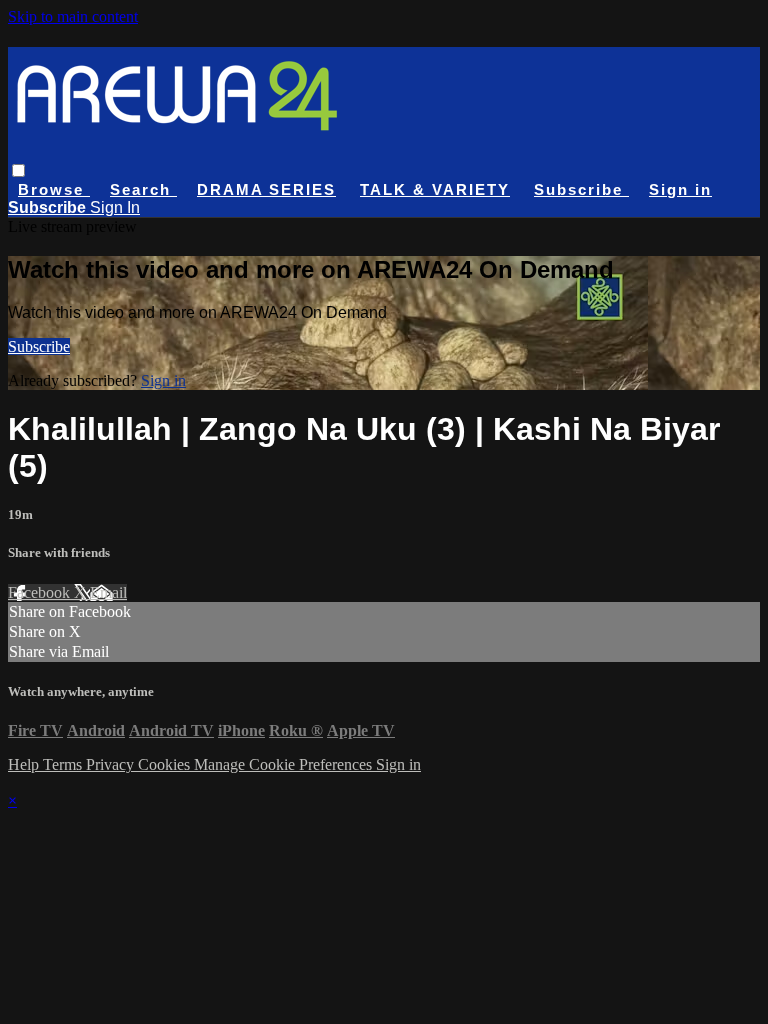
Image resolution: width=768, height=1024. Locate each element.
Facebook (41, 592)
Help (25, 764)
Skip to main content (73, 16)
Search (143, 189)
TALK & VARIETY (435, 189)
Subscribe (39, 346)
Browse (54, 189)
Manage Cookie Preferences (285, 764)
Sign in (680, 189)
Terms (64, 764)
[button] (18, 170)
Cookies (166, 764)
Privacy (112, 764)
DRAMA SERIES (266, 189)
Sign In (115, 207)
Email (108, 592)
